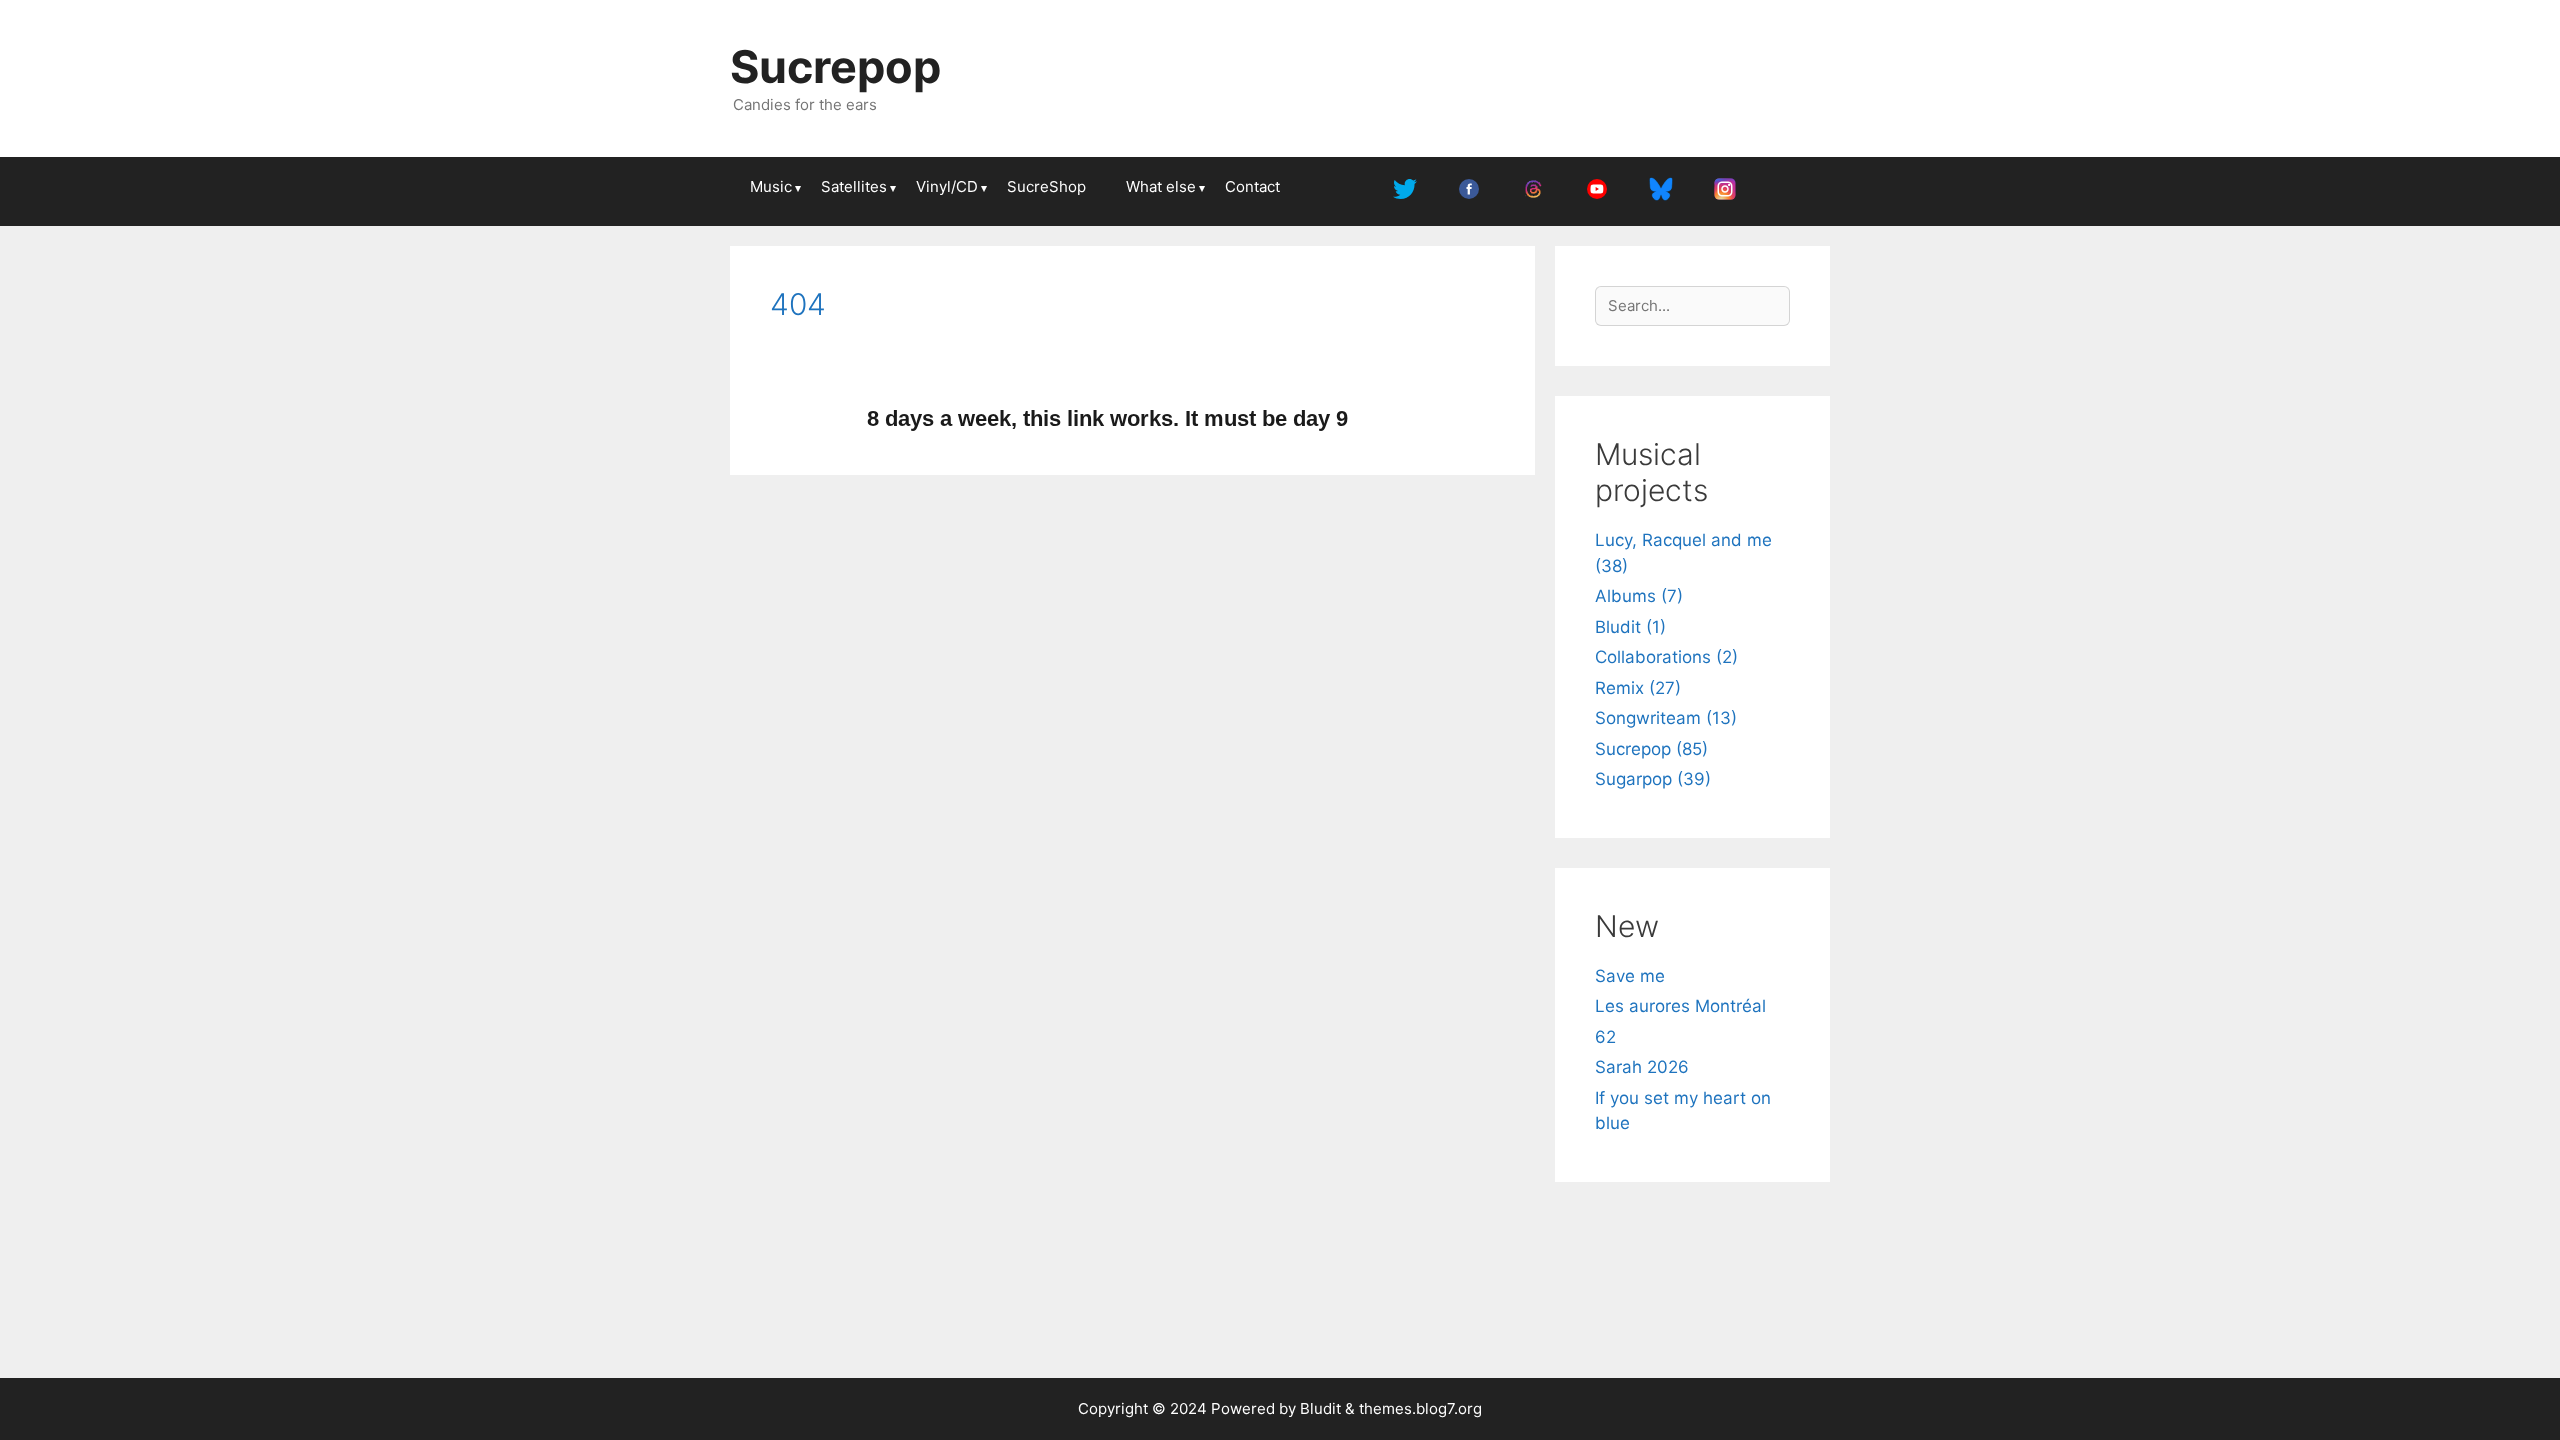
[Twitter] (1405, 191)
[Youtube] (1597, 191)
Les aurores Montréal (1680, 1006)
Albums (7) (1639, 596)
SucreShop (1046, 186)
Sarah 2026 (1642, 1067)
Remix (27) (1638, 688)
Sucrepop (835, 66)
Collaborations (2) (1666, 657)
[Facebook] (1469, 191)
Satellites (854, 186)
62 (1605, 1037)
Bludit (1320, 1408)
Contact (1252, 186)
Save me (1630, 976)
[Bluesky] (1661, 191)
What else (1161, 186)
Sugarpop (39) (1653, 779)
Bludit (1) (1630, 627)
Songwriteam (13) (1666, 718)
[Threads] (1533, 191)
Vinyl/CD (947, 186)
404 (798, 304)
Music (771, 186)
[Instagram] (1725, 191)
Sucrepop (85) (1651, 749)
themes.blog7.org (1420, 1408)
